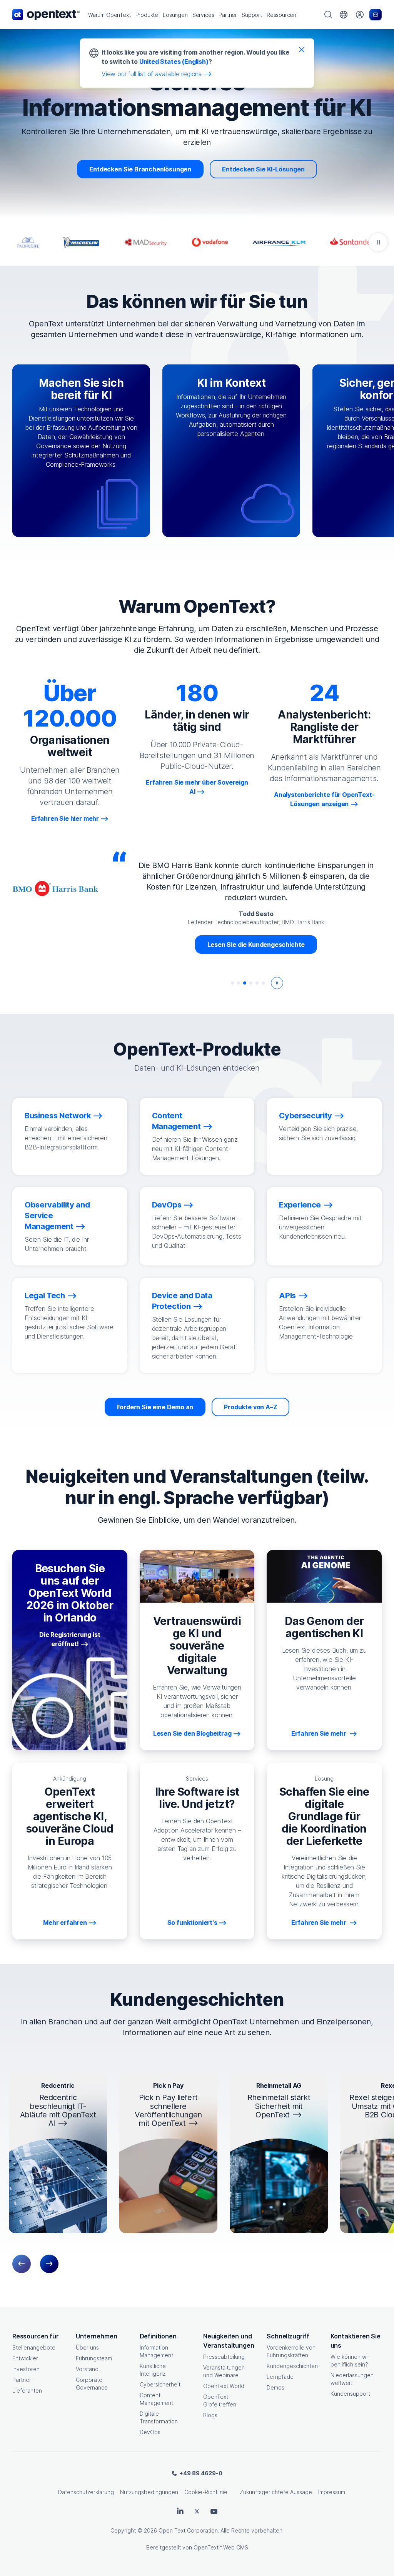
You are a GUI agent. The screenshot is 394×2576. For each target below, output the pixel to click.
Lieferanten (27, 2391)
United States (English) (174, 62)
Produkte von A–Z (250, 1407)
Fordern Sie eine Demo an (155, 1407)
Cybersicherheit (160, 2384)
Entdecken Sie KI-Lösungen (263, 169)
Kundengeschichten (292, 2366)
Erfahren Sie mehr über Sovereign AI (197, 787)
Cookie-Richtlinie (206, 2492)
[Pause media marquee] (378, 242)
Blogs (210, 2415)
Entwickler (25, 2358)
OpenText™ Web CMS (221, 2547)
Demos (275, 2387)
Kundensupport (350, 2394)
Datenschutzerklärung (86, 2492)
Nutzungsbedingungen (149, 2492)
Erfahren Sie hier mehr (65, 818)
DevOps (150, 2432)
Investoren (26, 2369)
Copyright (123, 2530)
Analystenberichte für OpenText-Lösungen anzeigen (324, 799)
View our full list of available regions (152, 74)
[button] (109, 15)
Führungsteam (94, 2358)
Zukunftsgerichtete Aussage (276, 2492)
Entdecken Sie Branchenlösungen (140, 169)
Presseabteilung (224, 2357)
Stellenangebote (34, 2347)
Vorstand (87, 2369)
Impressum (332, 2492)
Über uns (87, 2347)
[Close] (302, 49)
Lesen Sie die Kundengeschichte (256, 945)
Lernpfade (280, 2377)
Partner (22, 2380)
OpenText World (224, 2386)
